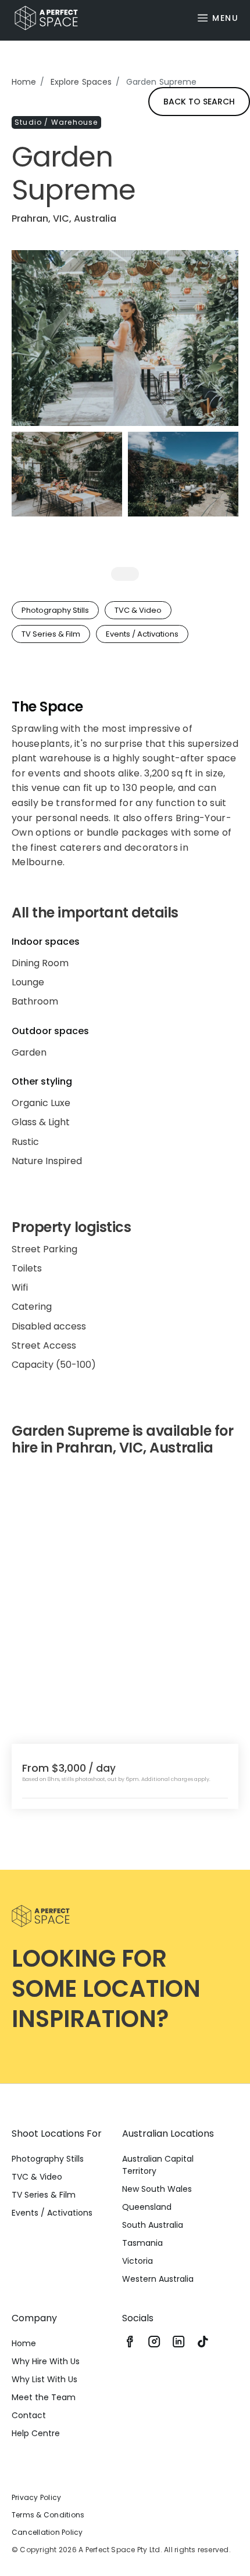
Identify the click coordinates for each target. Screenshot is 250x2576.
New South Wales (157, 2189)
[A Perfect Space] (42, 18)
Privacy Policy (36, 2497)
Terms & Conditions (48, 2515)
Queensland (147, 2207)
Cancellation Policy (47, 2532)
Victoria (137, 2261)
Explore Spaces (81, 82)
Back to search (199, 102)
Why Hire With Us (46, 2361)
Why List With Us (44, 2379)
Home (24, 82)
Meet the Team (44, 2397)
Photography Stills (48, 2159)
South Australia (153, 2225)
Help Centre (36, 2433)
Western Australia (158, 2279)
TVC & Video (37, 2177)
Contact (29, 2415)
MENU (225, 18)
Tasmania (142, 2243)
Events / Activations (52, 2213)
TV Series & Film (44, 2195)
